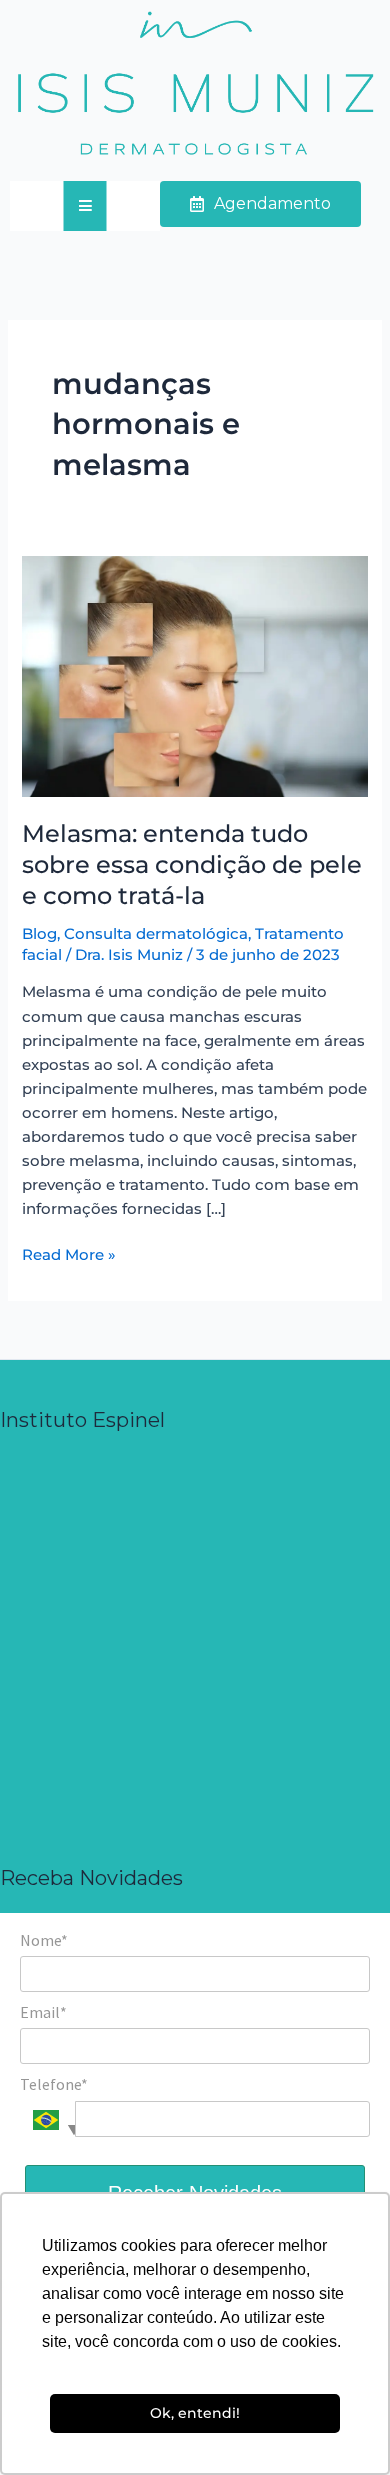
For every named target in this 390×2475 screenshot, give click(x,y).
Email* (43, 2012)
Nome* (44, 1940)
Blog (39, 934)
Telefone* (54, 2084)
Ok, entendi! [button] (195, 2413)
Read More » (69, 1253)
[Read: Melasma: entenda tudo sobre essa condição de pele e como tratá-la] (194, 675)
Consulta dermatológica (156, 934)
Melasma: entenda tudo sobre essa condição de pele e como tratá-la (192, 864)
